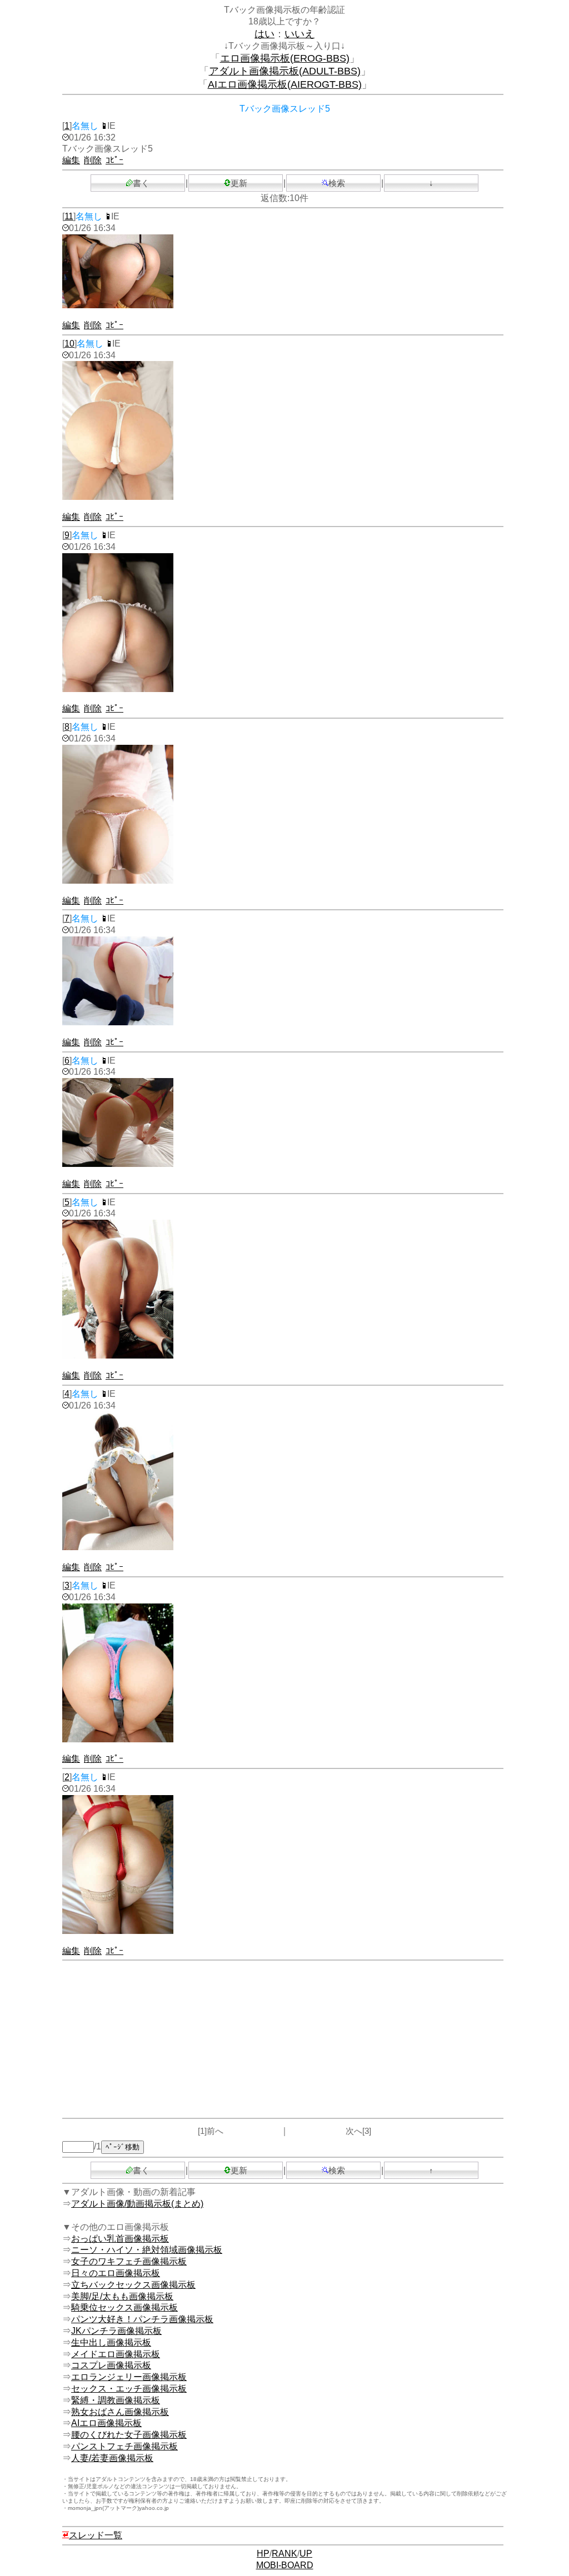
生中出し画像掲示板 (111, 2342)
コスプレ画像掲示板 (111, 2365)
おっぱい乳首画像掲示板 (120, 2239)
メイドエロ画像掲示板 (116, 2354)
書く (141, 183)
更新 (239, 183)
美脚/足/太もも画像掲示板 (122, 2296)
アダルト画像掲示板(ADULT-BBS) (285, 71)
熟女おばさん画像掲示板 (120, 2412)
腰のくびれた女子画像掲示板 (129, 2435)
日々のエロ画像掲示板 (116, 2273)
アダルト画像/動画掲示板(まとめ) (137, 2204)
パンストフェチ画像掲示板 (124, 2446)
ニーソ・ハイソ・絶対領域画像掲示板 (147, 2250)
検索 (337, 183)
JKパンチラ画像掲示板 (116, 2331)
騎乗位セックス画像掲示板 (124, 2307)
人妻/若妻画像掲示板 (112, 2458)
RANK (284, 2554)
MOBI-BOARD (285, 2565)
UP (306, 2554)
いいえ (300, 34)
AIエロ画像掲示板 (106, 2423)
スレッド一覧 (96, 2535)
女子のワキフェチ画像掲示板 (129, 2261)
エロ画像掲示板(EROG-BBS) (285, 58)
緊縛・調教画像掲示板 (116, 2400)
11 (69, 216)
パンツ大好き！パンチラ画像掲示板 (142, 2319)
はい (264, 34)
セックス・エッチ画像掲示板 (129, 2389)
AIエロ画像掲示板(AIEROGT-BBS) (285, 84)
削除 (93, 160)
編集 (71, 160)
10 (69, 344)
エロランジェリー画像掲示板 (129, 2377)
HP (263, 2554)
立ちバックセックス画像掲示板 (133, 2285)
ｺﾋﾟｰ (114, 160)
